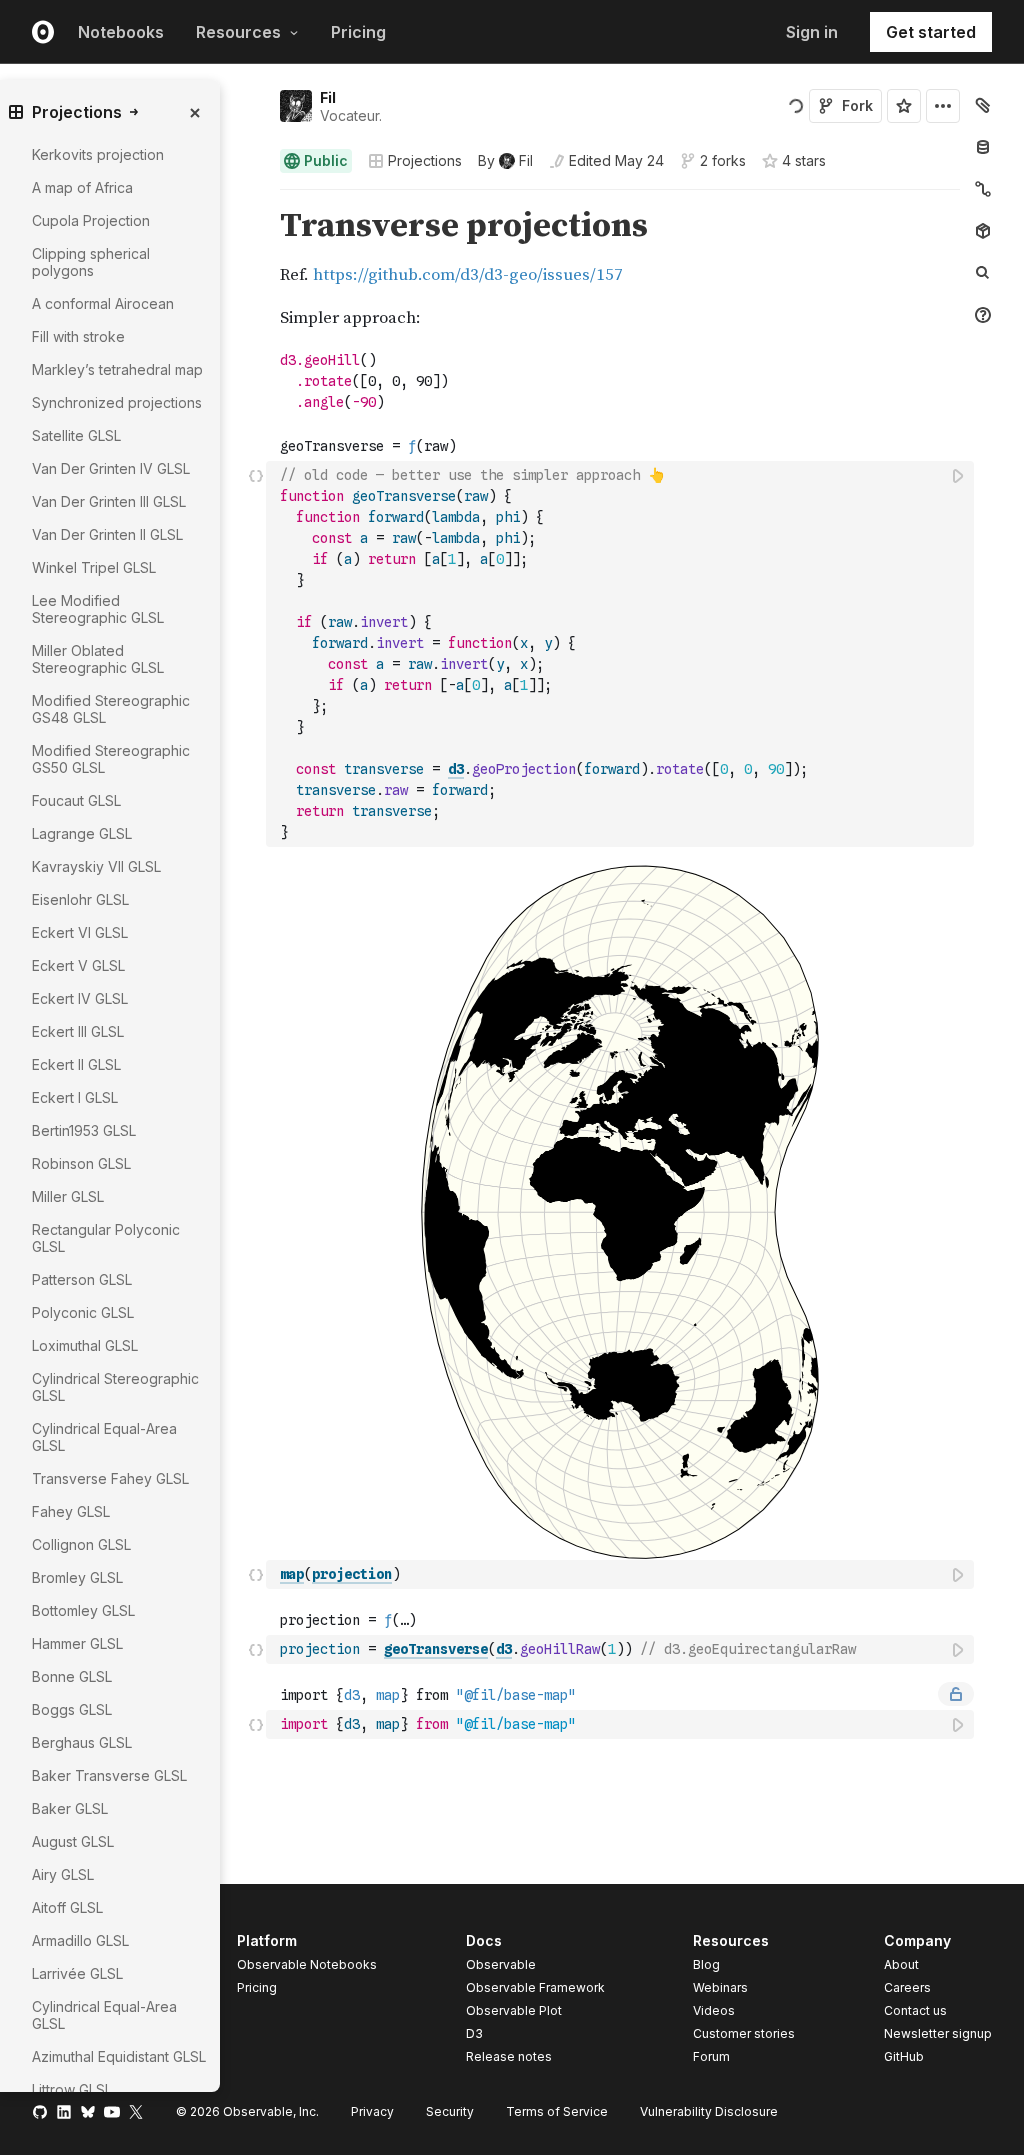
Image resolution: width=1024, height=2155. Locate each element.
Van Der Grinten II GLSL (107, 534)
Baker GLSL (70, 1808)
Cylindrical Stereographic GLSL (115, 1387)
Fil (328, 97)
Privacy (372, 2111)
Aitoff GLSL (67, 1907)
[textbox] (622, 654)
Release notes (509, 2056)
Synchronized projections (117, 402)
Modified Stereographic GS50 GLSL (111, 759)
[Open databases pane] (983, 147)
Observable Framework (535, 1987)
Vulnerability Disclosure (709, 2111)
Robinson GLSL (81, 1163)
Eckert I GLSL (75, 1097)
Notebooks (121, 32)
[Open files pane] (983, 105)
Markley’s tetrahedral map (117, 369)
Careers (907, 1987)
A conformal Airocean (103, 303)
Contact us (915, 2011)
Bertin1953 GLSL (84, 1130)
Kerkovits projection (98, 154)
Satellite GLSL (76, 435)
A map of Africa (82, 187)
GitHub (904, 2056)
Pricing (358, 32)
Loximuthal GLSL (85, 1345)
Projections (425, 160)
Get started (931, 32)
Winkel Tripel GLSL (94, 567)
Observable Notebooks (307, 1964)
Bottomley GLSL (83, 1610)
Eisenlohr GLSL (80, 899)
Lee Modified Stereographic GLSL (98, 609)
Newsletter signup (938, 2034)
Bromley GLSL (77, 1577)
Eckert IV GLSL (80, 998)
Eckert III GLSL (78, 1031)
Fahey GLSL (71, 1511)
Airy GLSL (63, 1874)
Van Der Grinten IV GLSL (111, 468)
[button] (256, 198)
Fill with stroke (78, 336)
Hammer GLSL (77, 1643)
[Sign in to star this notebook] (904, 106)
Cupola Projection (91, 220)
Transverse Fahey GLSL (110, 1478)
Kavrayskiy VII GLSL (96, 866)
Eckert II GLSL (76, 1064)
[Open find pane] (983, 273)
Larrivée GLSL (77, 1973)
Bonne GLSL (72, 1676)
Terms (557, 2111)
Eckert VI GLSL (80, 932)
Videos (714, 2010)
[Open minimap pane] (983, 189)
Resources (238, 32)
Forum (711, 2056)
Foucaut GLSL (76, 800)
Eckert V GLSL (78, 965)
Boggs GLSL (72, 1709)
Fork (857, 105)
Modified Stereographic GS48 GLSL (111, 709)
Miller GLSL (68, 1196)
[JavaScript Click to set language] (256, 653)
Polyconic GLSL (83, 1312)
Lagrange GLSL (82, 833)
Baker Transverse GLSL (109, 1775)
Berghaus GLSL (82, 1742)
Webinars (720, 1987)
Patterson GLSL (82, 1279)
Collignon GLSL (81, 1544)
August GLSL (73, 1841)
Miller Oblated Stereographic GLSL (98, 659)
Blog (706, 1964)
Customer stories (744, 2033)
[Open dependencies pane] (983, 231)
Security (450, 2111)
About (901, 1964)
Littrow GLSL (72, 2089)
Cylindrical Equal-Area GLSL (104, 1437)
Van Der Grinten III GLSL (109, 501)
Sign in (812, 32)
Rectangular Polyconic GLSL (106, 1238)
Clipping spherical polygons (91, 262)
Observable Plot (514, 2010)
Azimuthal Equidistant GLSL (119, 2056)
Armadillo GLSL (80, 1940)
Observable (501, 1964)
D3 (474, 2033)
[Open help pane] (983, 315)
